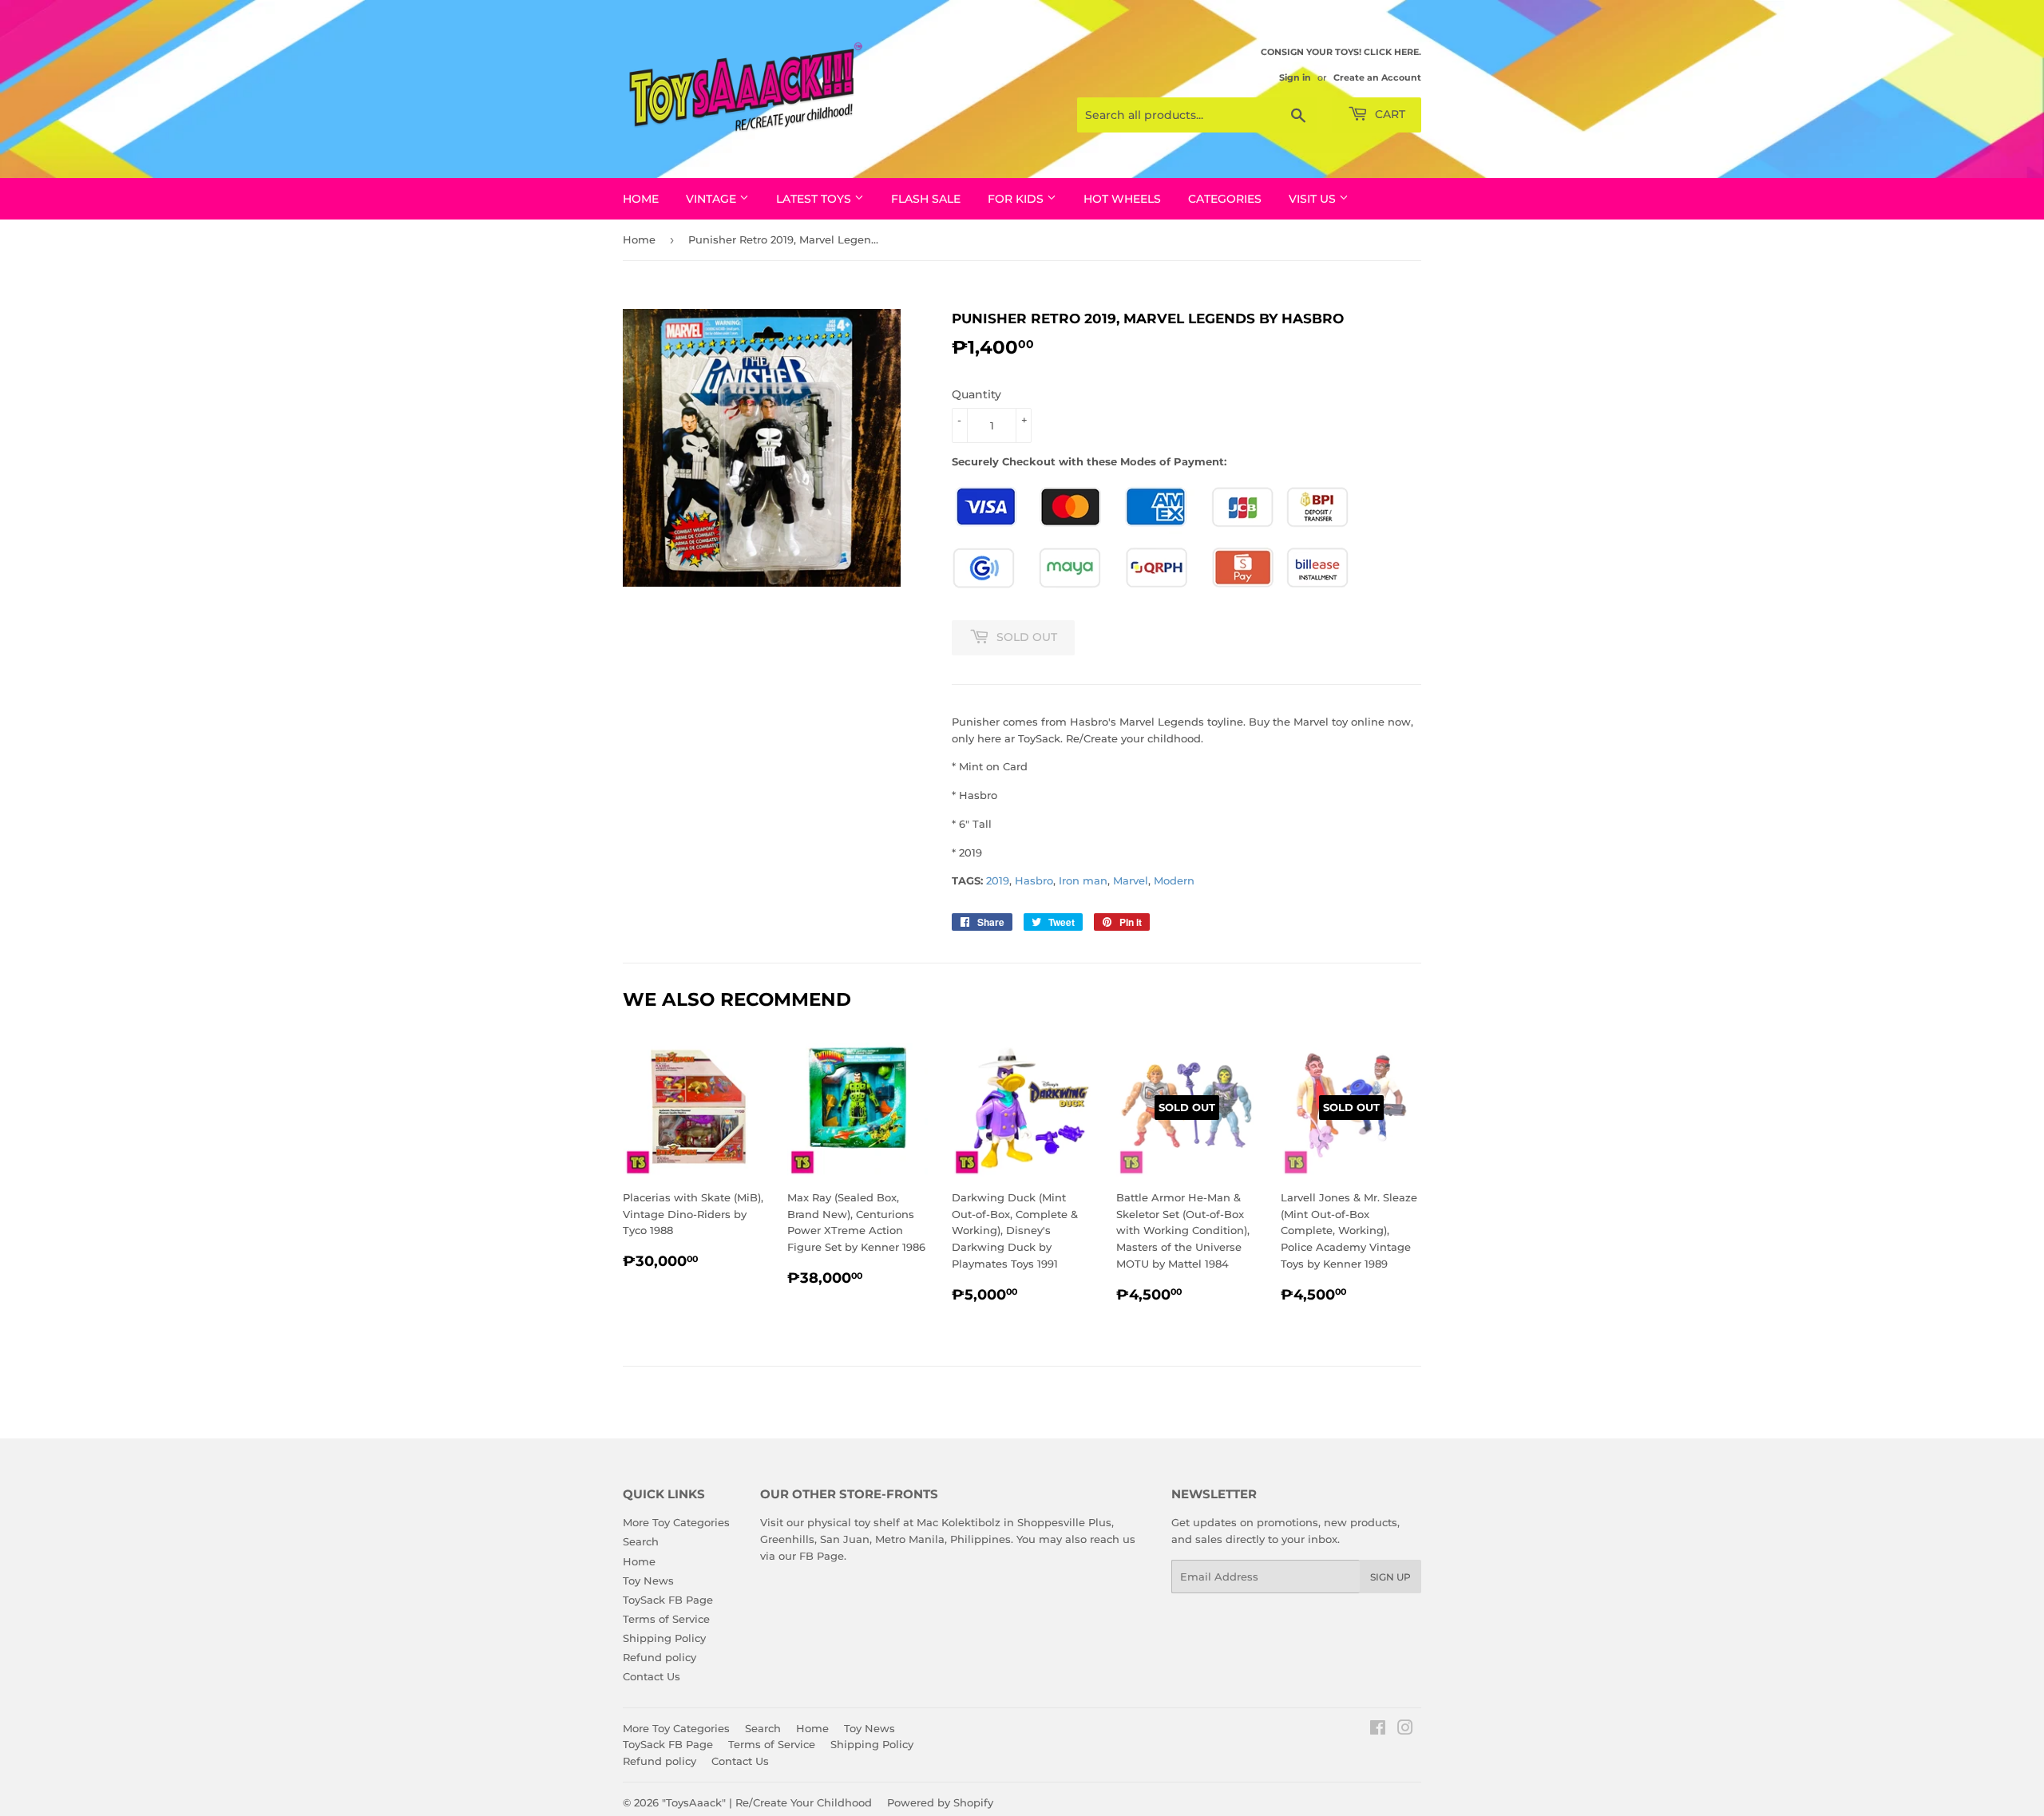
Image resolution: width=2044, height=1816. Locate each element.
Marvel (1131, 880)
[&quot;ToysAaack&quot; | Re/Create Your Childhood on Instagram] (1405, 1730)
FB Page (822, 1556)
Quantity (976, 394)
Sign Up (1390, 1577)
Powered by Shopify (940, 1802)
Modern (1174, 880)
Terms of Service (666, 1619)
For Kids (1017, 199)
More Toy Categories (676, 1522)
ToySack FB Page (668, 1600)
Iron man (1083, 880)
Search (641, 1541)
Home (641, 199)
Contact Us (652, 1676)
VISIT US (1314, 199)
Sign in (1295, 77)
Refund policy (660, 1657)
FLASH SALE (926, 199)
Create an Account (1377, 77)
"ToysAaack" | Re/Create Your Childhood (767, 1802)
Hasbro (1034, 880)
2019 (998, 880)
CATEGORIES (1225, 199)
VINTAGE (713, 199)
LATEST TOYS (815, 199)
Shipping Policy (664, 1638)
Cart (1388, 114)
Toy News (648, 1581)
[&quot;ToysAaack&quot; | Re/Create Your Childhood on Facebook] (1378, 1730)
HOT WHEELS (1122, 199)
